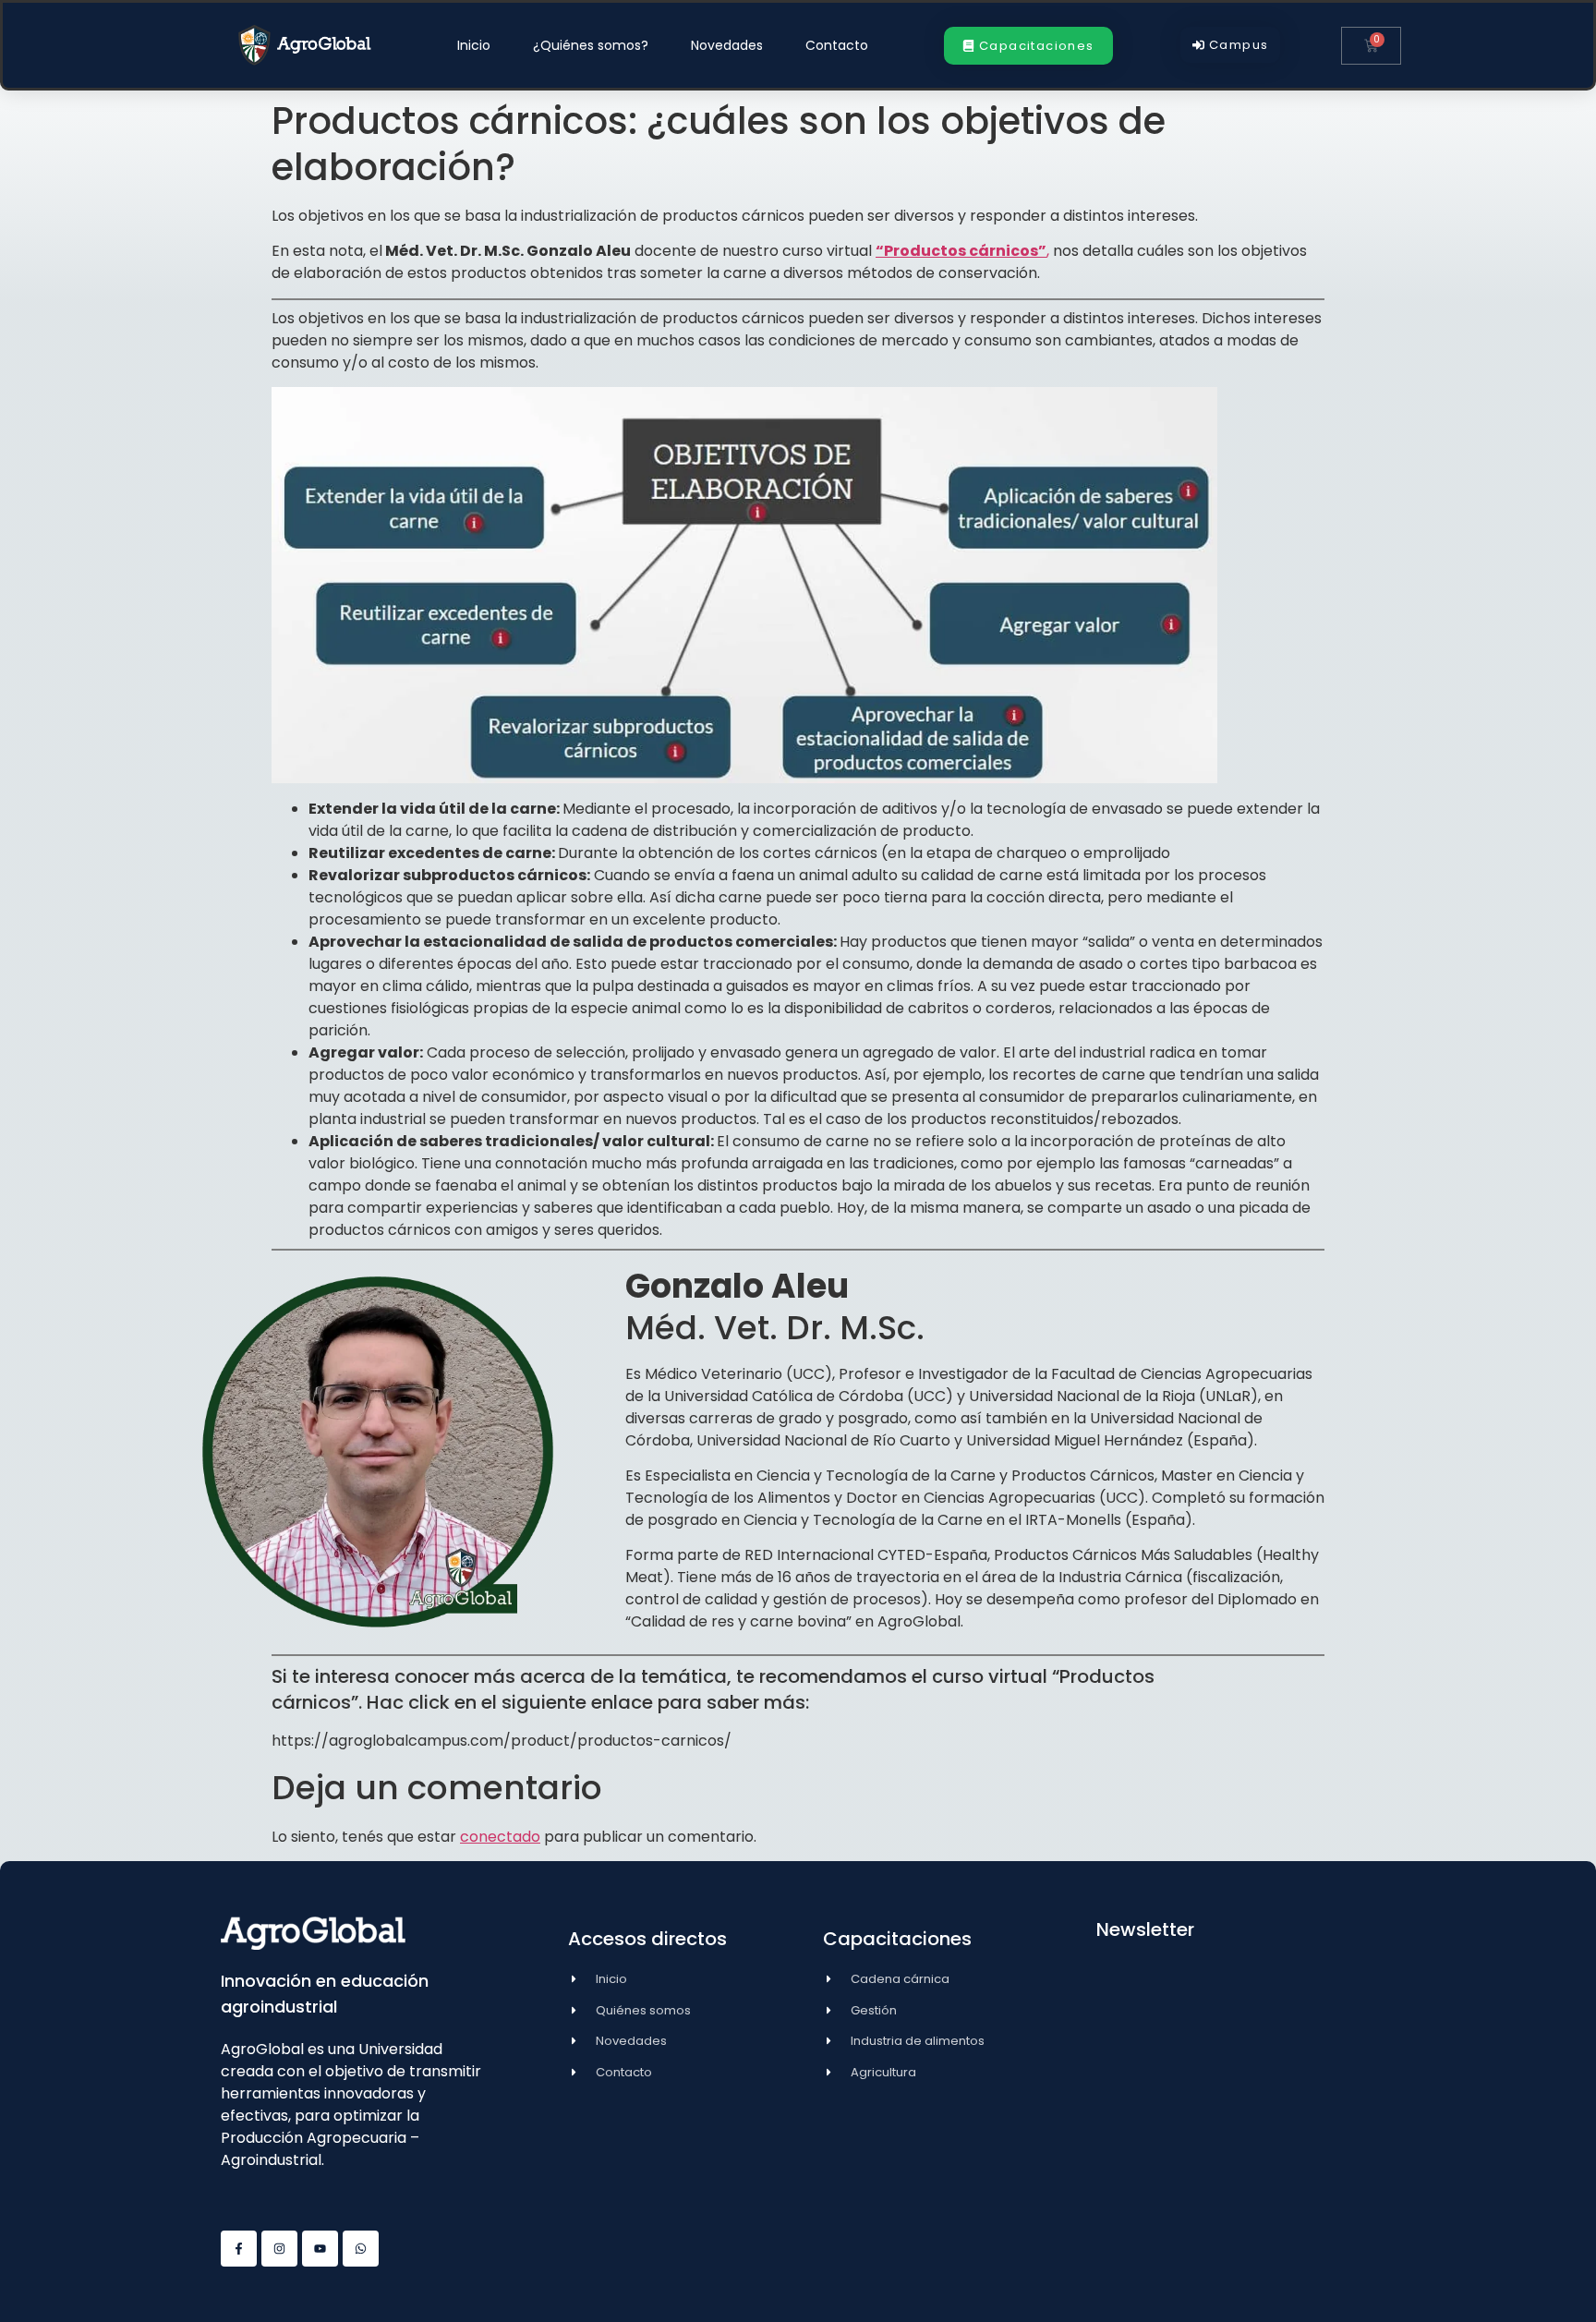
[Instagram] (279, 2249)
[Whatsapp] (361, 2249)
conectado (500, 1837)
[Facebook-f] (239, 2249)
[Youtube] (320, 2249)
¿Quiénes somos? (591, 45)
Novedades (727, 45)
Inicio (474, 45)
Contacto (837, 45)
